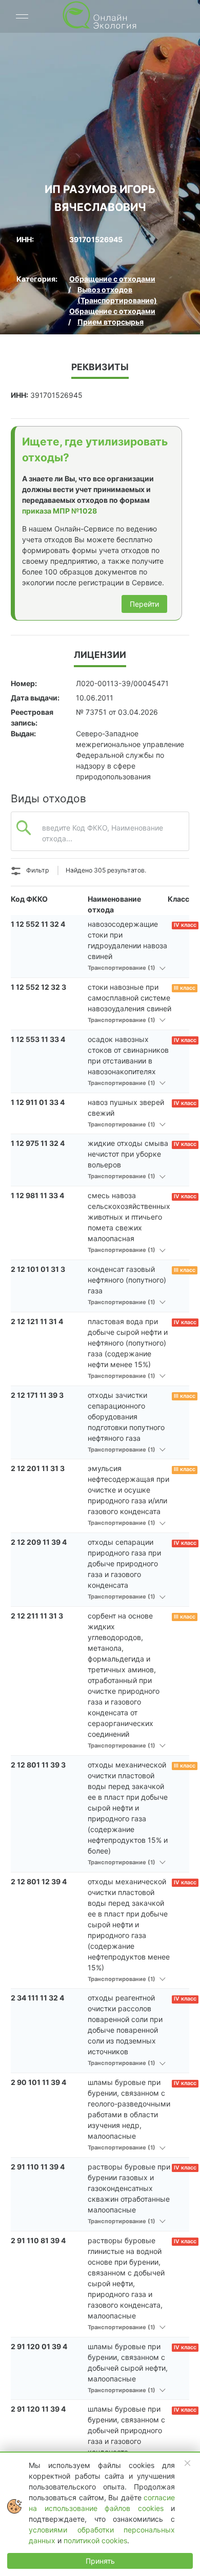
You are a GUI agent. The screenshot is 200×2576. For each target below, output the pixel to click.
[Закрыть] (188, 2463)
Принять (100, 2561)
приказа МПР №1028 (59, 511)
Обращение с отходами (112, 279)
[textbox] (100, 842)
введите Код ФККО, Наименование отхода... (103, 833)
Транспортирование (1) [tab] (122, 968)
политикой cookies (95, 2540)
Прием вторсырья (111, 322)
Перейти (144, 604)
